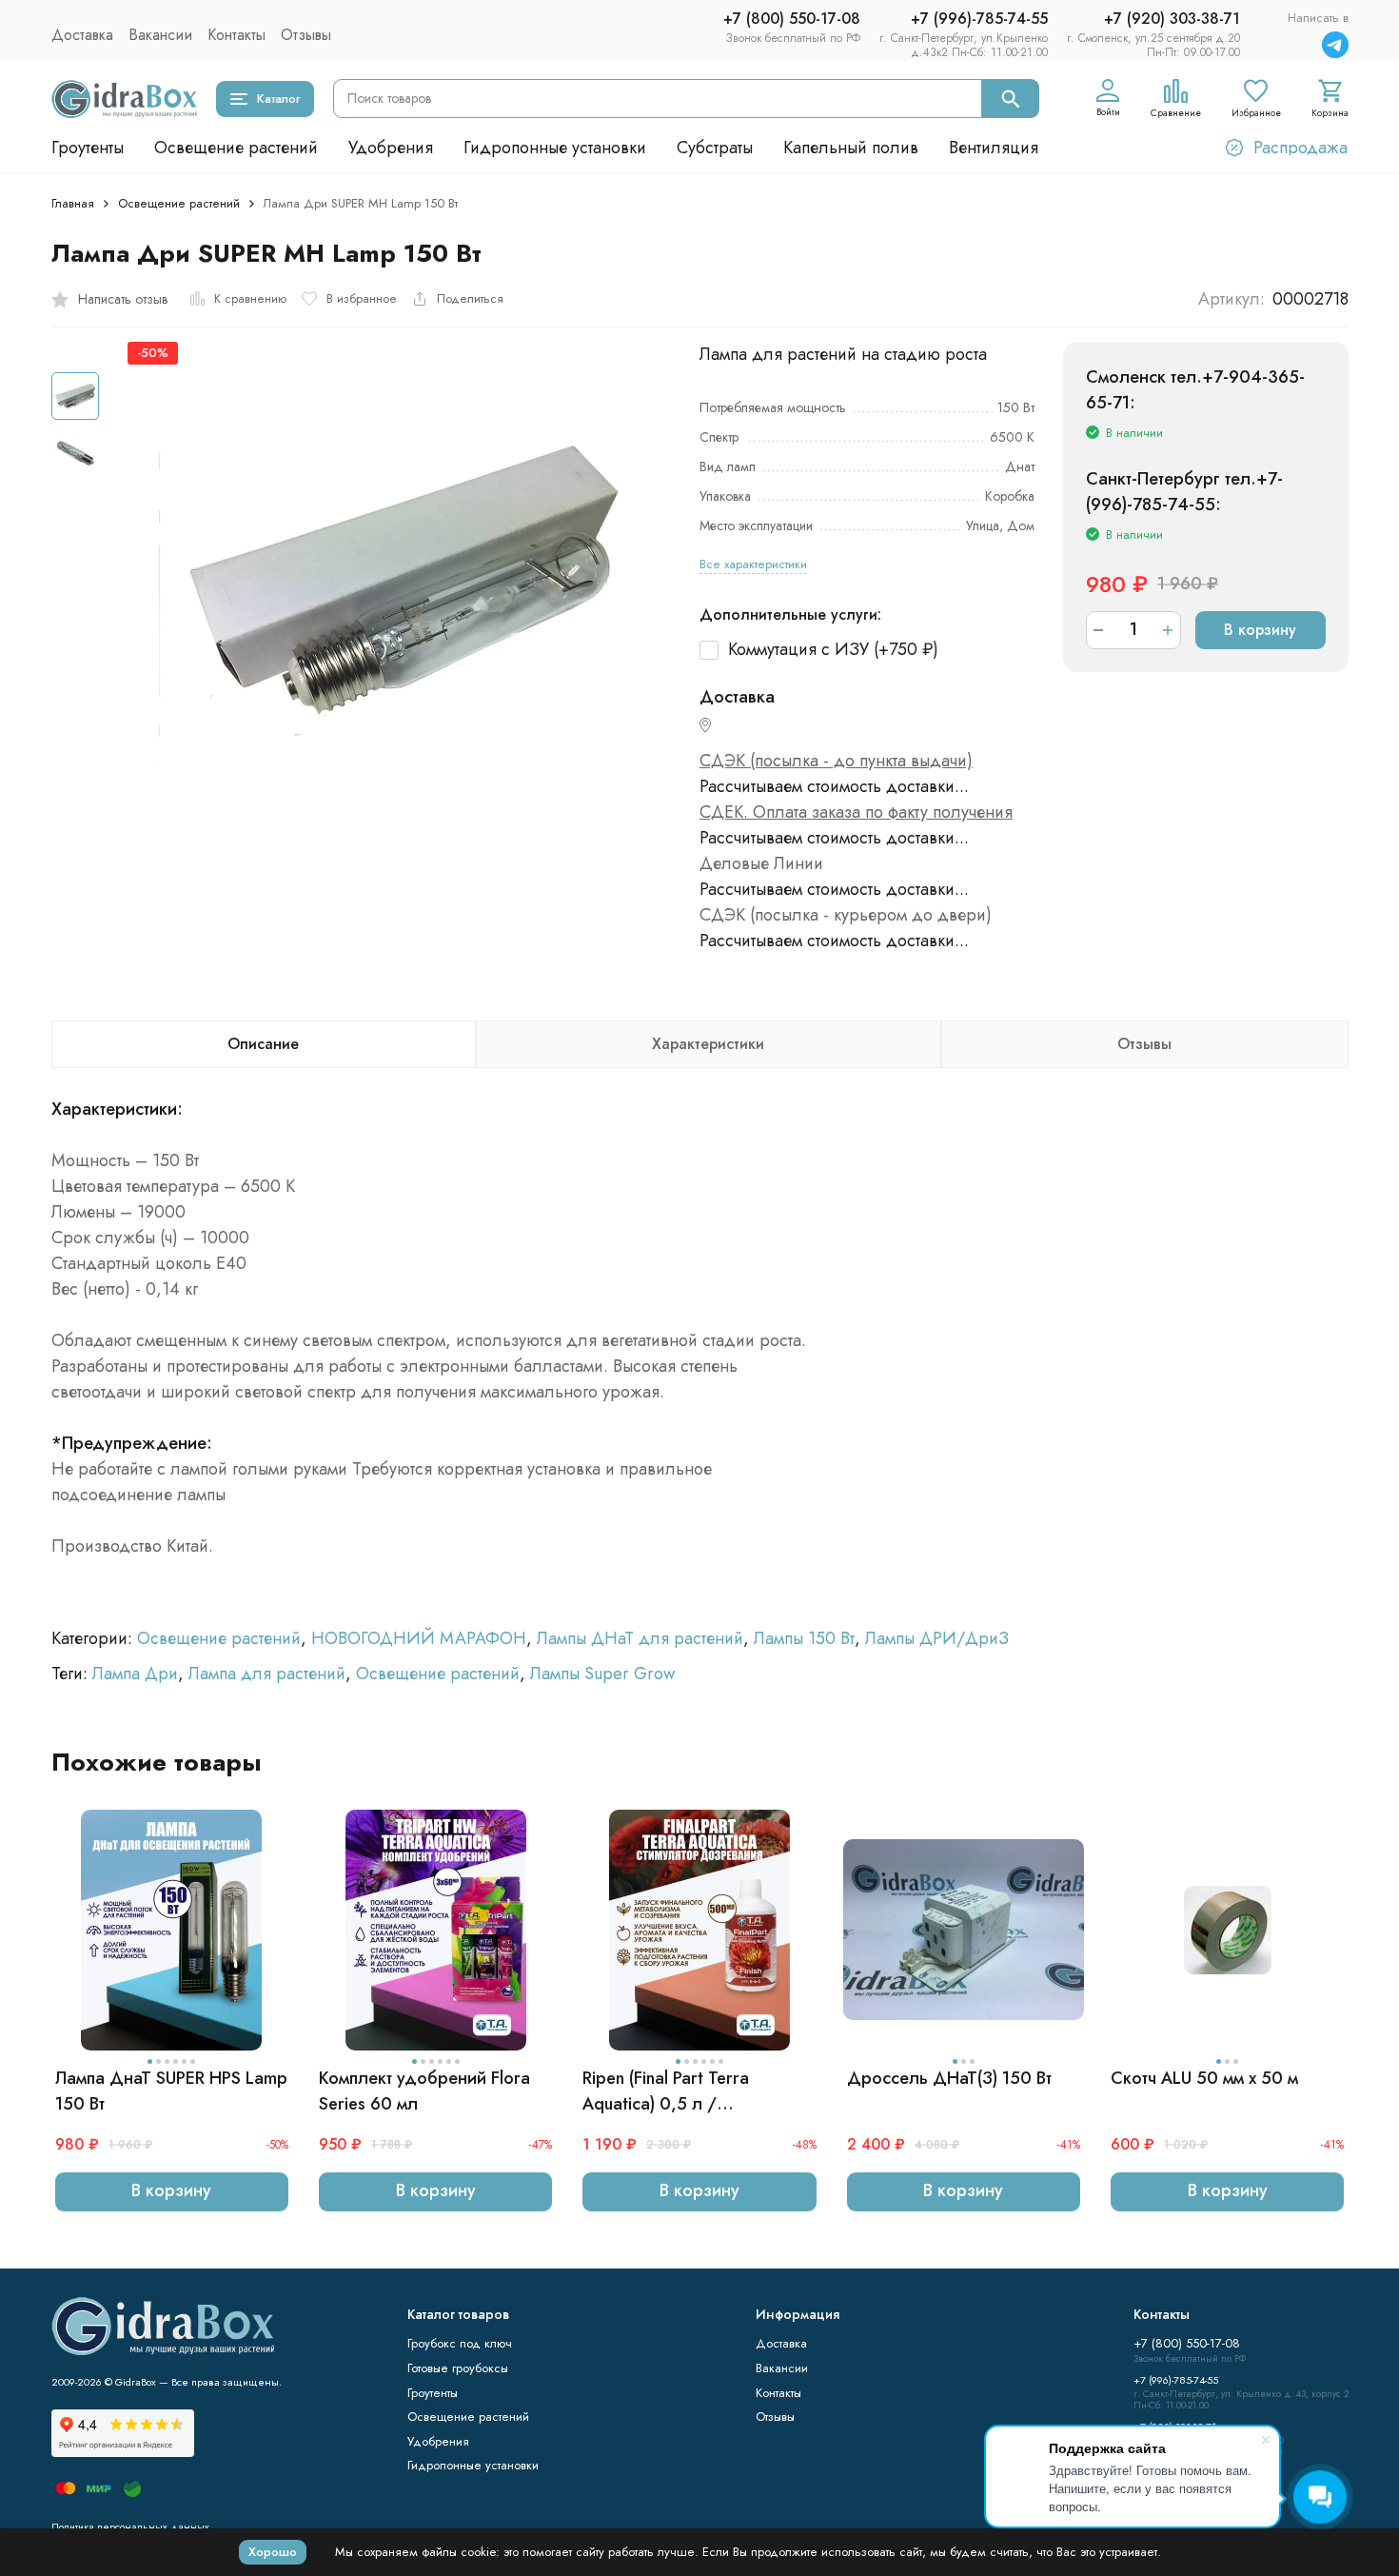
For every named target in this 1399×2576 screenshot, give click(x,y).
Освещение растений (236, 148)
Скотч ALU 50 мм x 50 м (1204, 2078)
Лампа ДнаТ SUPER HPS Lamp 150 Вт (171, 2091)
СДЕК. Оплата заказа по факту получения (856, 812)
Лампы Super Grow (602, 1674)
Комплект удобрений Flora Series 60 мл (424, 2091)
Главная (73, 203)
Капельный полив (851, 148)
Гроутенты (88, 148)
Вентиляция (994, 148)
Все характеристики (753, 564)
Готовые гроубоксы (458, 2368)
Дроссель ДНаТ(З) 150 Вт (949, 2078)
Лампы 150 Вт (804, 1638)
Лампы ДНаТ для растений (640, 1638)
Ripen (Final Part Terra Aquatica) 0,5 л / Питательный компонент (677, 2091)
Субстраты (715, 148)
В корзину (1260, 630)
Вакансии (160, 35)
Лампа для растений (267, 1674)
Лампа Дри (135, 1674)
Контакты (236, 35)
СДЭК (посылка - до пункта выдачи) (836, 761)
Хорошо (273, 2552)
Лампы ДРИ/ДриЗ (937, 1638)
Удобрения (391, 148)
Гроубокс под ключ (460, 2343)
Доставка (82, 35)
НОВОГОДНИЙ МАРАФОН (419, 1638)
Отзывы (306, 35)
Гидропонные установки (555, 148)
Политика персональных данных (130, 2526)
